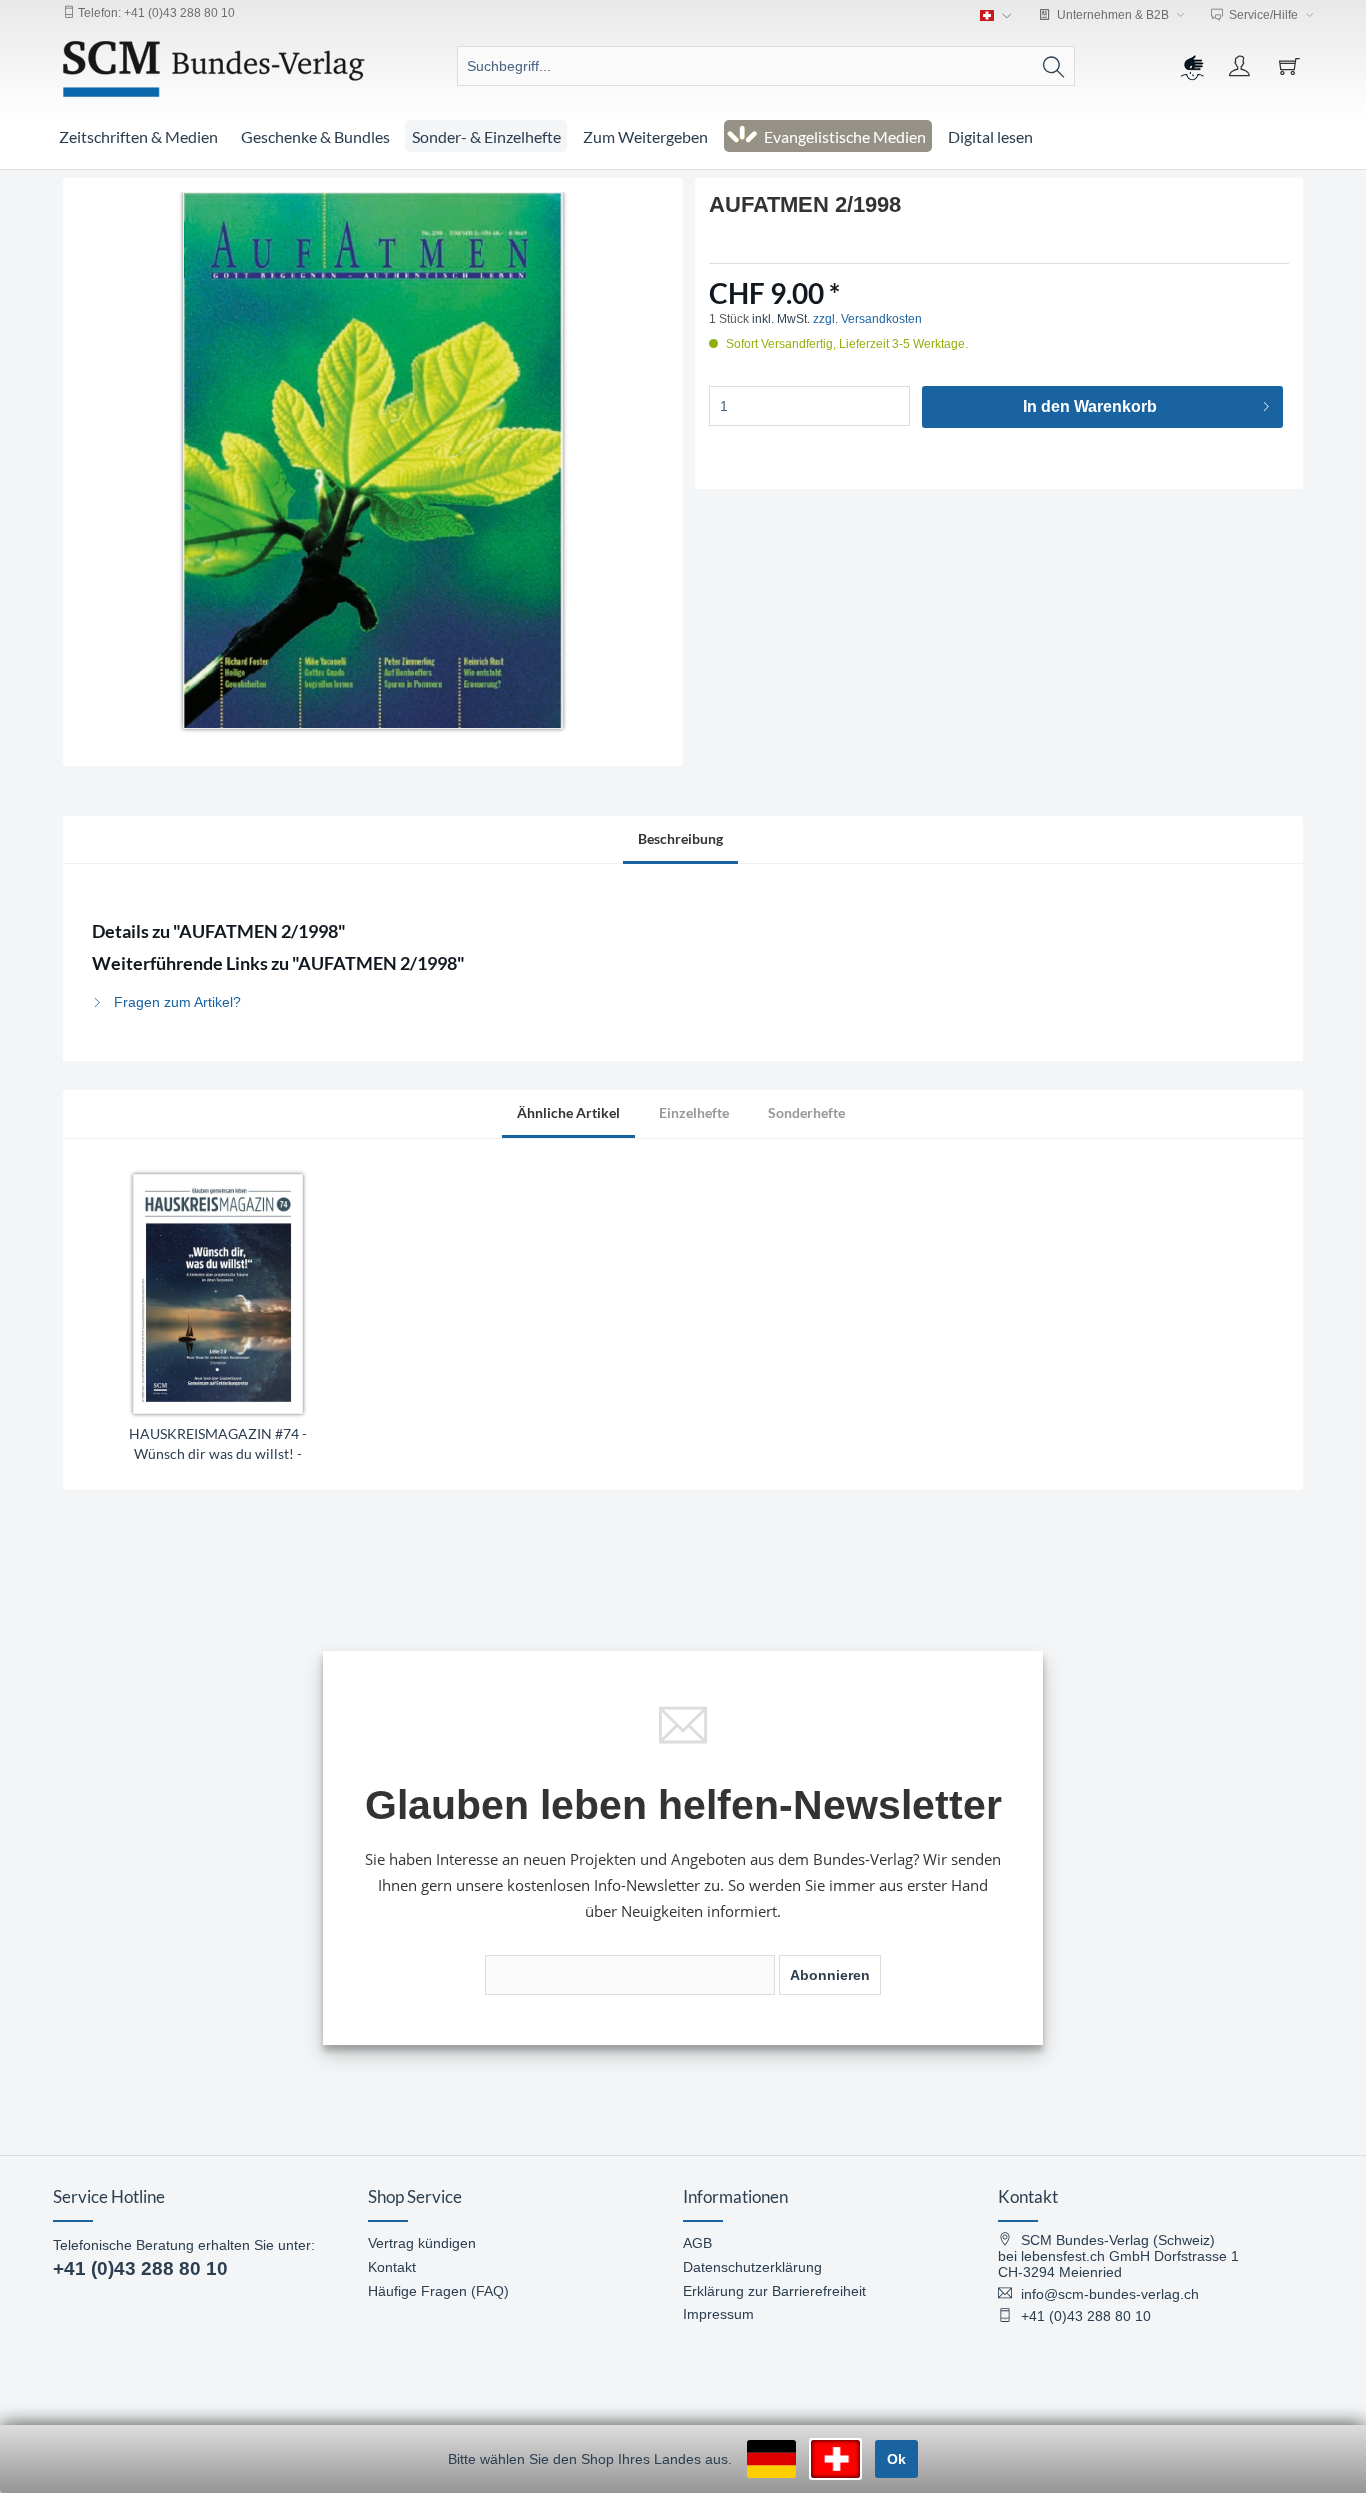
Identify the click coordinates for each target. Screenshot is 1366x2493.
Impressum (718, 2314)
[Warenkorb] (1292, 66)
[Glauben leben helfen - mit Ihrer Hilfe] (1191, 66)
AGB (697, 2243)
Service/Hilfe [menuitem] (1263, 15)
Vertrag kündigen (422, 2243)
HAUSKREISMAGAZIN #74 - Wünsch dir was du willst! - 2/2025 (218, 1444)
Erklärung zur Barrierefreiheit (774, 2291)
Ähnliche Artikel (568, 1112)
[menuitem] (765, 66)
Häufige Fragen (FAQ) (438, 2291)
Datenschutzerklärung (752, 2267)
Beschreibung (680, 838)
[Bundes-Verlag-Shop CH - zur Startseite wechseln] (214, 69)
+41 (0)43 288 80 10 (140, 2268)
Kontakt (392, 2267)
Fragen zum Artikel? (175, 1002)
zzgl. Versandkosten (867, 319)
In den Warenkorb (1090, 406)
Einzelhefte (694, 1112)
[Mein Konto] (1242, 66)
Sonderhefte (806, 1112)
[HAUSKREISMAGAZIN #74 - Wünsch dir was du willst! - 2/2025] (218, 1294)
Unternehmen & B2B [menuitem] (1113, 15)
